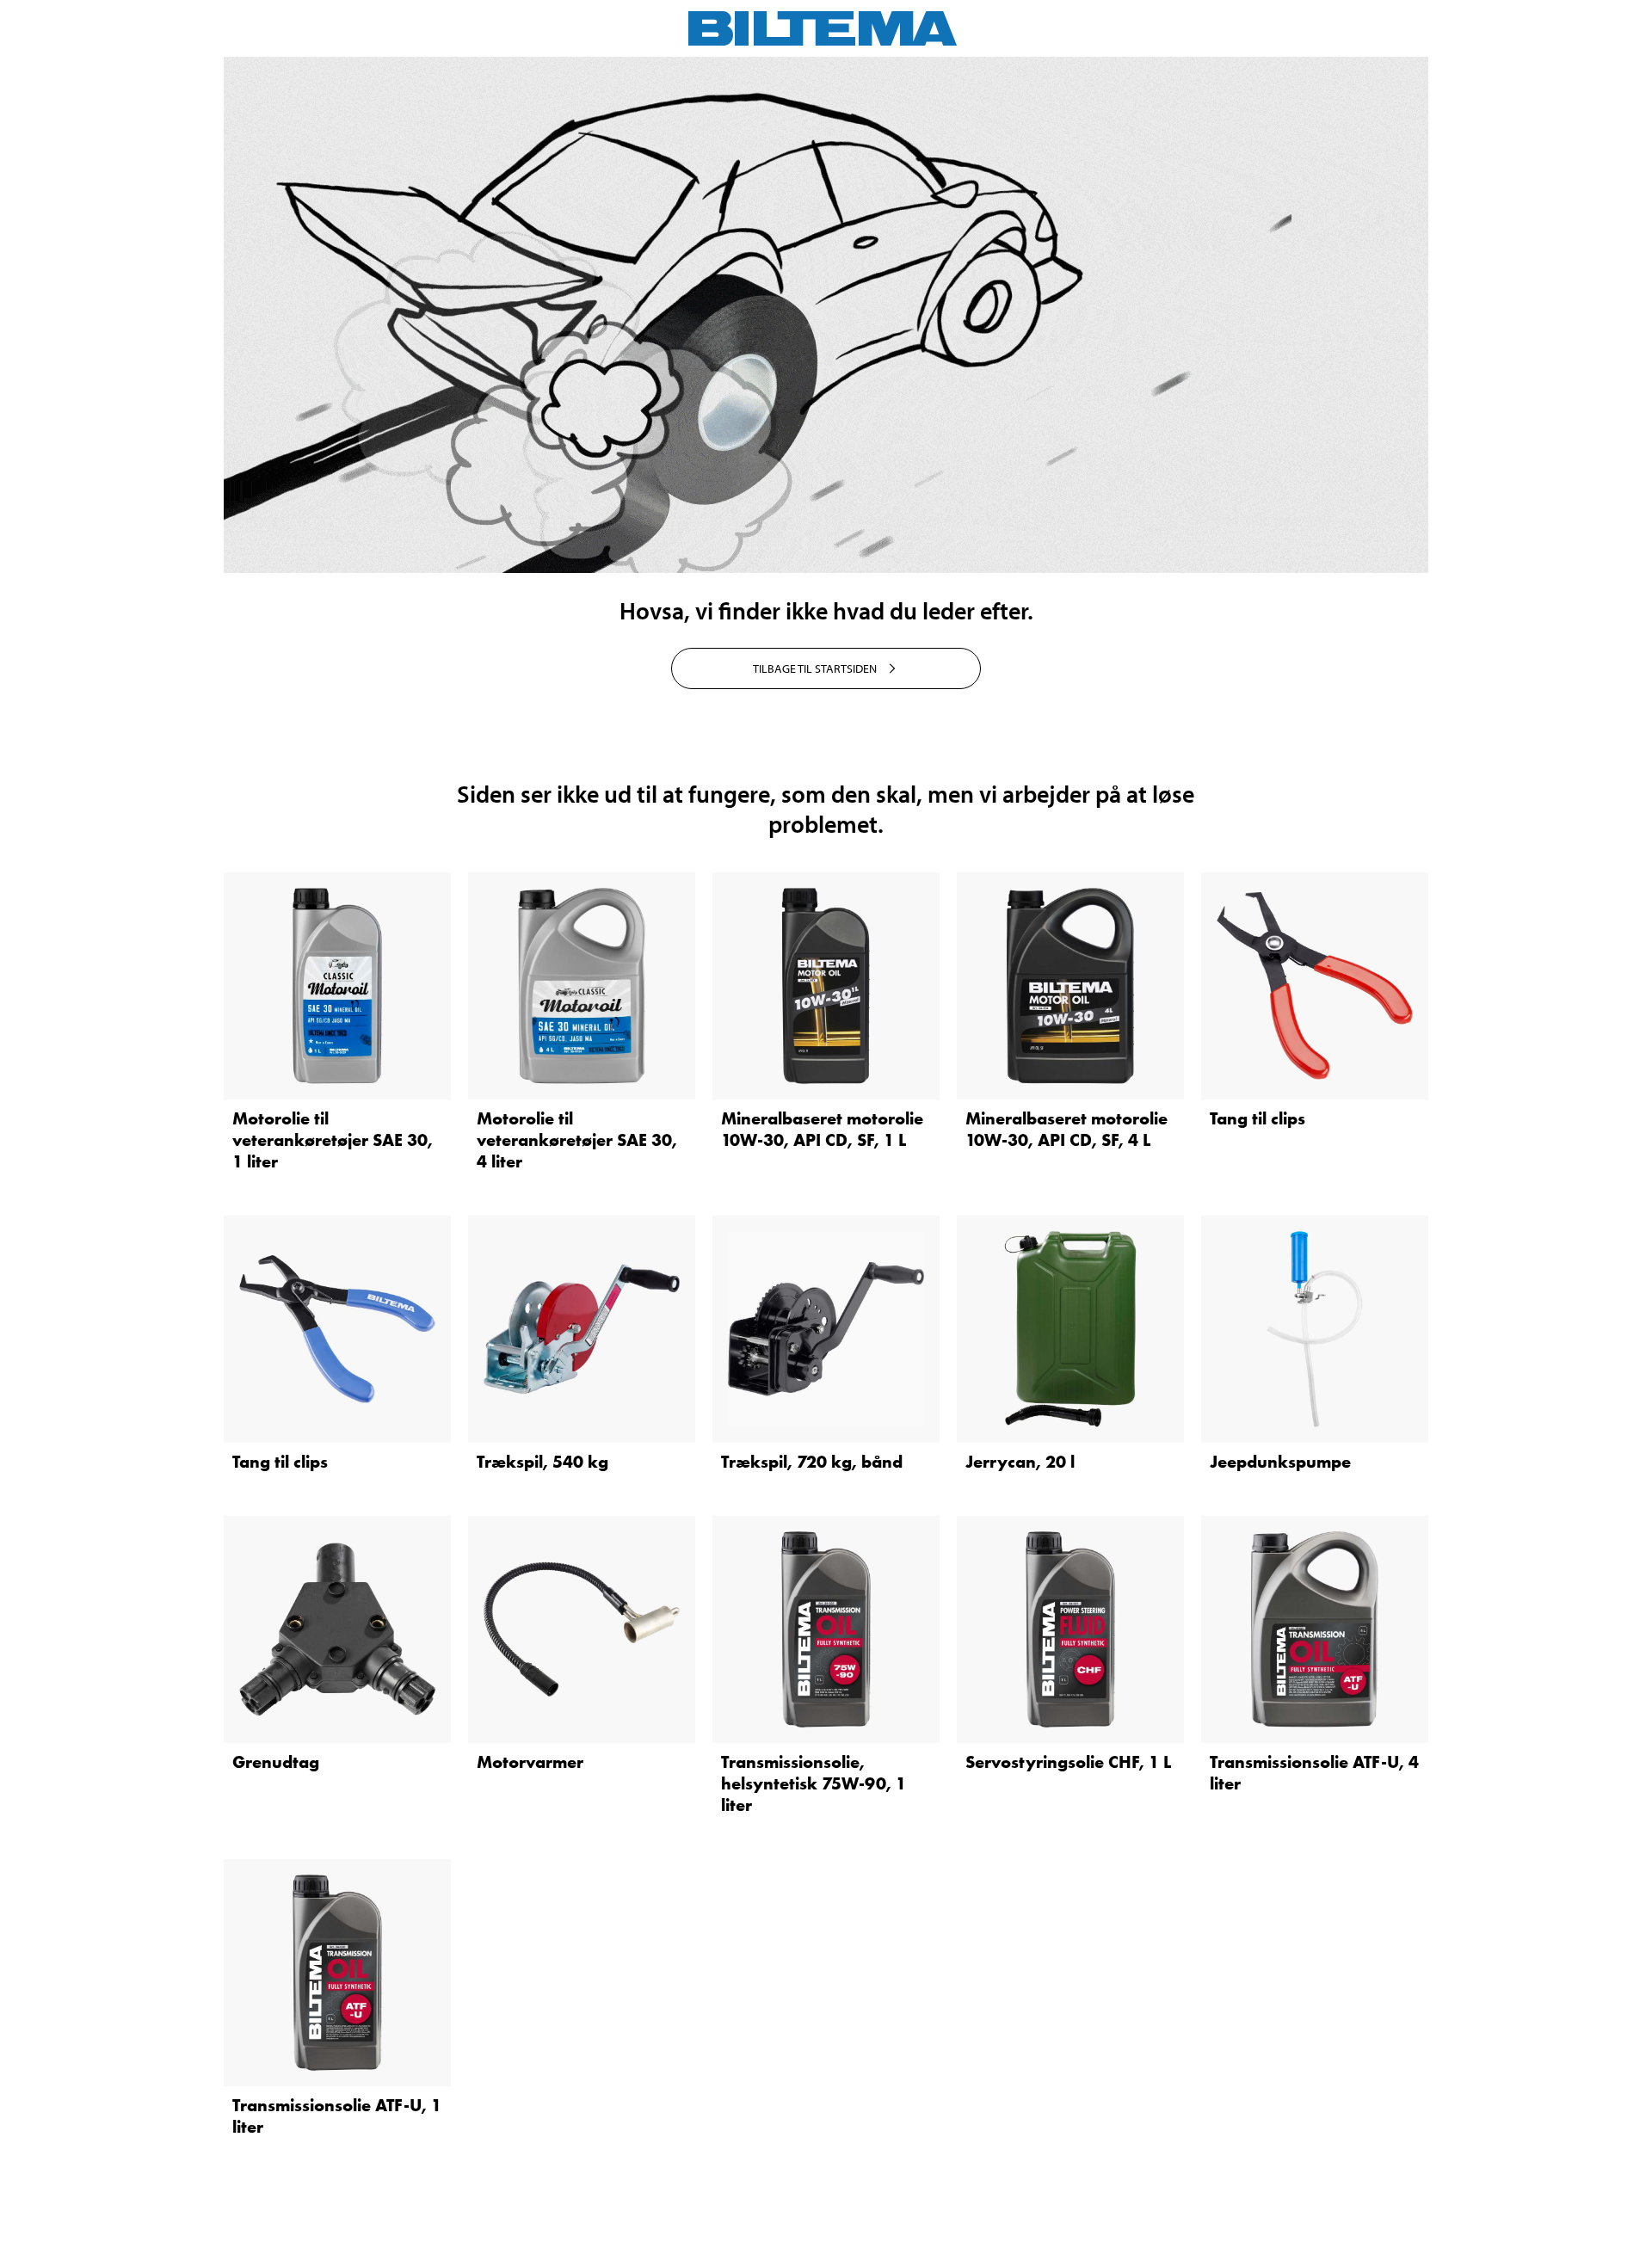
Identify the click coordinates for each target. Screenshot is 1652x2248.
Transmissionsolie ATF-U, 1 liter (337, 2116)
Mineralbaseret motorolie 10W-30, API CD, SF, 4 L (1066, 1129)
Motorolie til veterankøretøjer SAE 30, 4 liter (577, 1140)
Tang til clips (1257, 1118)
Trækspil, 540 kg (542, 1462)
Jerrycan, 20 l (1020, 1462)
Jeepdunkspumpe (1280, 1462)
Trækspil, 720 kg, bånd (812, 1462)
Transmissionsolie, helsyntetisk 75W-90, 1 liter (814, 1783)
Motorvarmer (530, 1762)
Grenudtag (276, 1762)
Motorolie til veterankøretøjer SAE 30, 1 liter (333, 1140)
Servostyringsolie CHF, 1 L (1068, 1762)
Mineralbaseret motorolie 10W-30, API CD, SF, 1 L (822, 1129)
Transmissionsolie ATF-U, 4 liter (1314, 1773)
